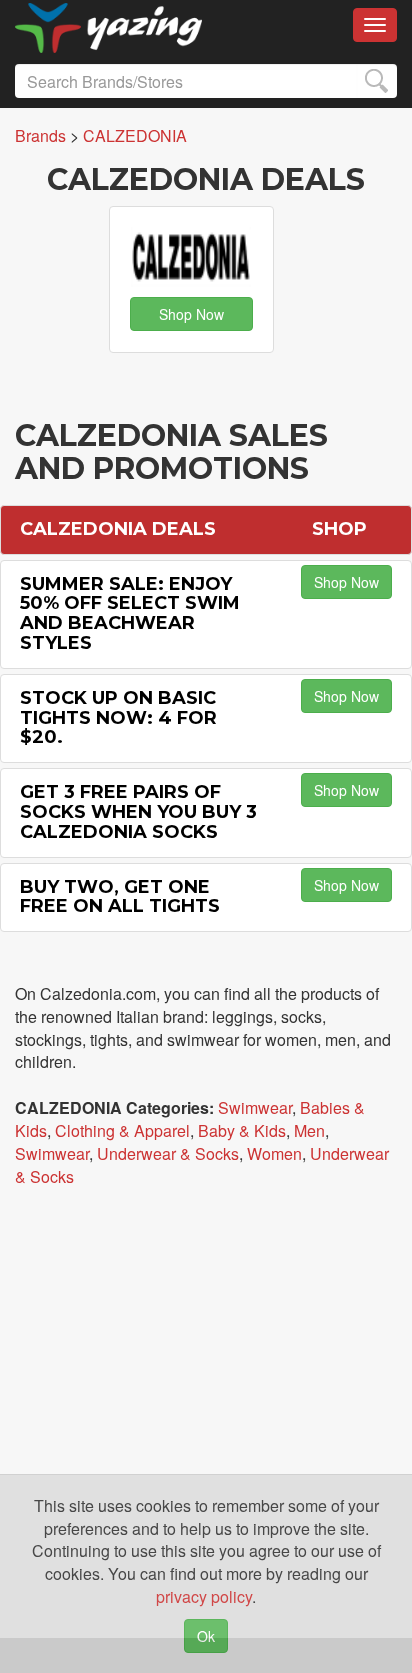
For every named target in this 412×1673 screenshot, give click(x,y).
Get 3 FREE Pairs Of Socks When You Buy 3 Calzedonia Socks (138, 812)
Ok (206, 1636)
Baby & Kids (242, 1130)
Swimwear (255, 1107)
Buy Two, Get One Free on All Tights (120, 897)
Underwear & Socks (168, 1153)
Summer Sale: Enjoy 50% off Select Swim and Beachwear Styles (130, 613)
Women (274, 1153)
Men (309, 1130)
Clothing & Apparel (122, 1130)
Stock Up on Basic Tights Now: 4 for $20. (118, 718)
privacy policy (204, 1596)
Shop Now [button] (191, 314)
